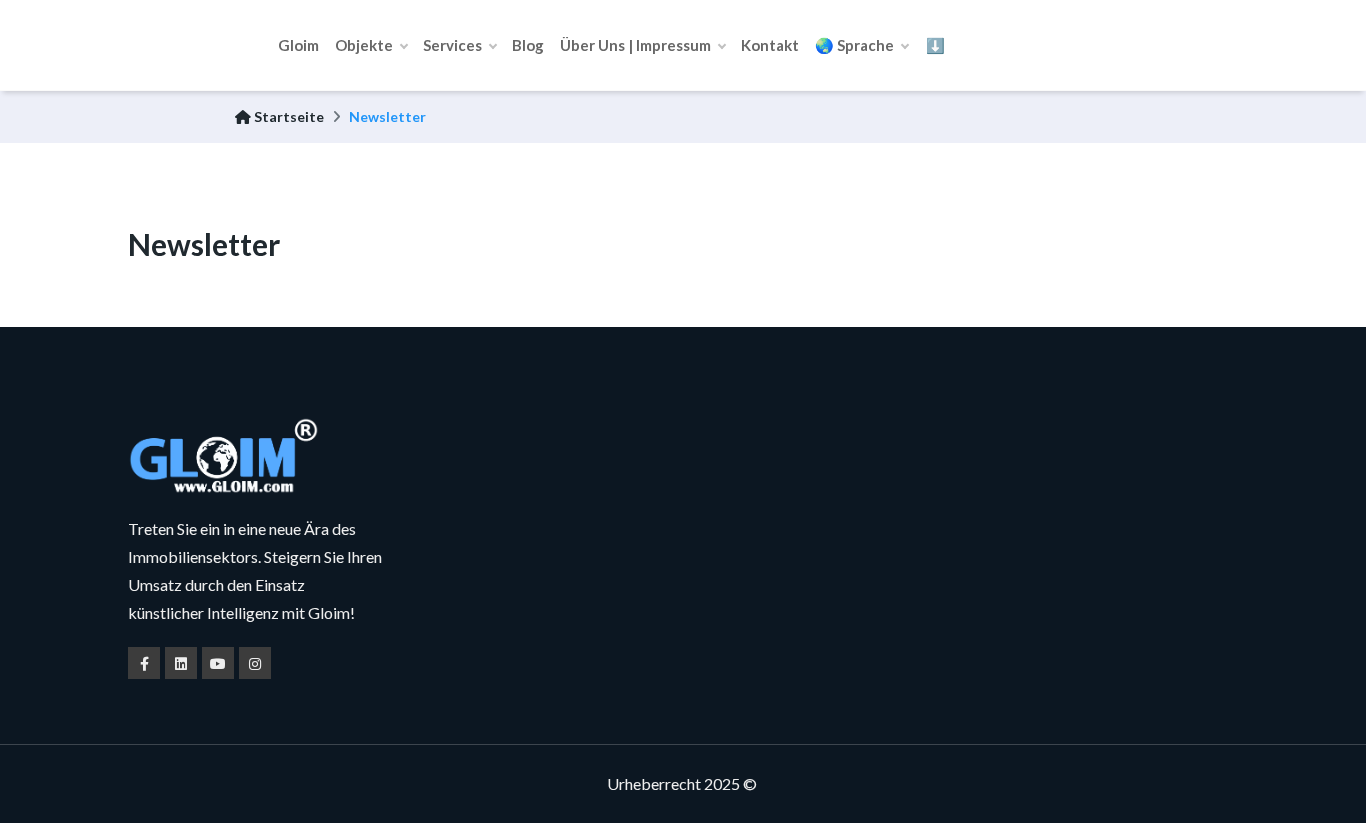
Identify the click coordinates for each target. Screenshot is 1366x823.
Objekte (365, 45)
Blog (528, 45)
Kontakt (770, 45)
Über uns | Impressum (637, 45)
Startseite (287, 116)
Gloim (298, 45)
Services (454, 45)
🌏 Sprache (856, 45)
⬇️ (935, 45)
